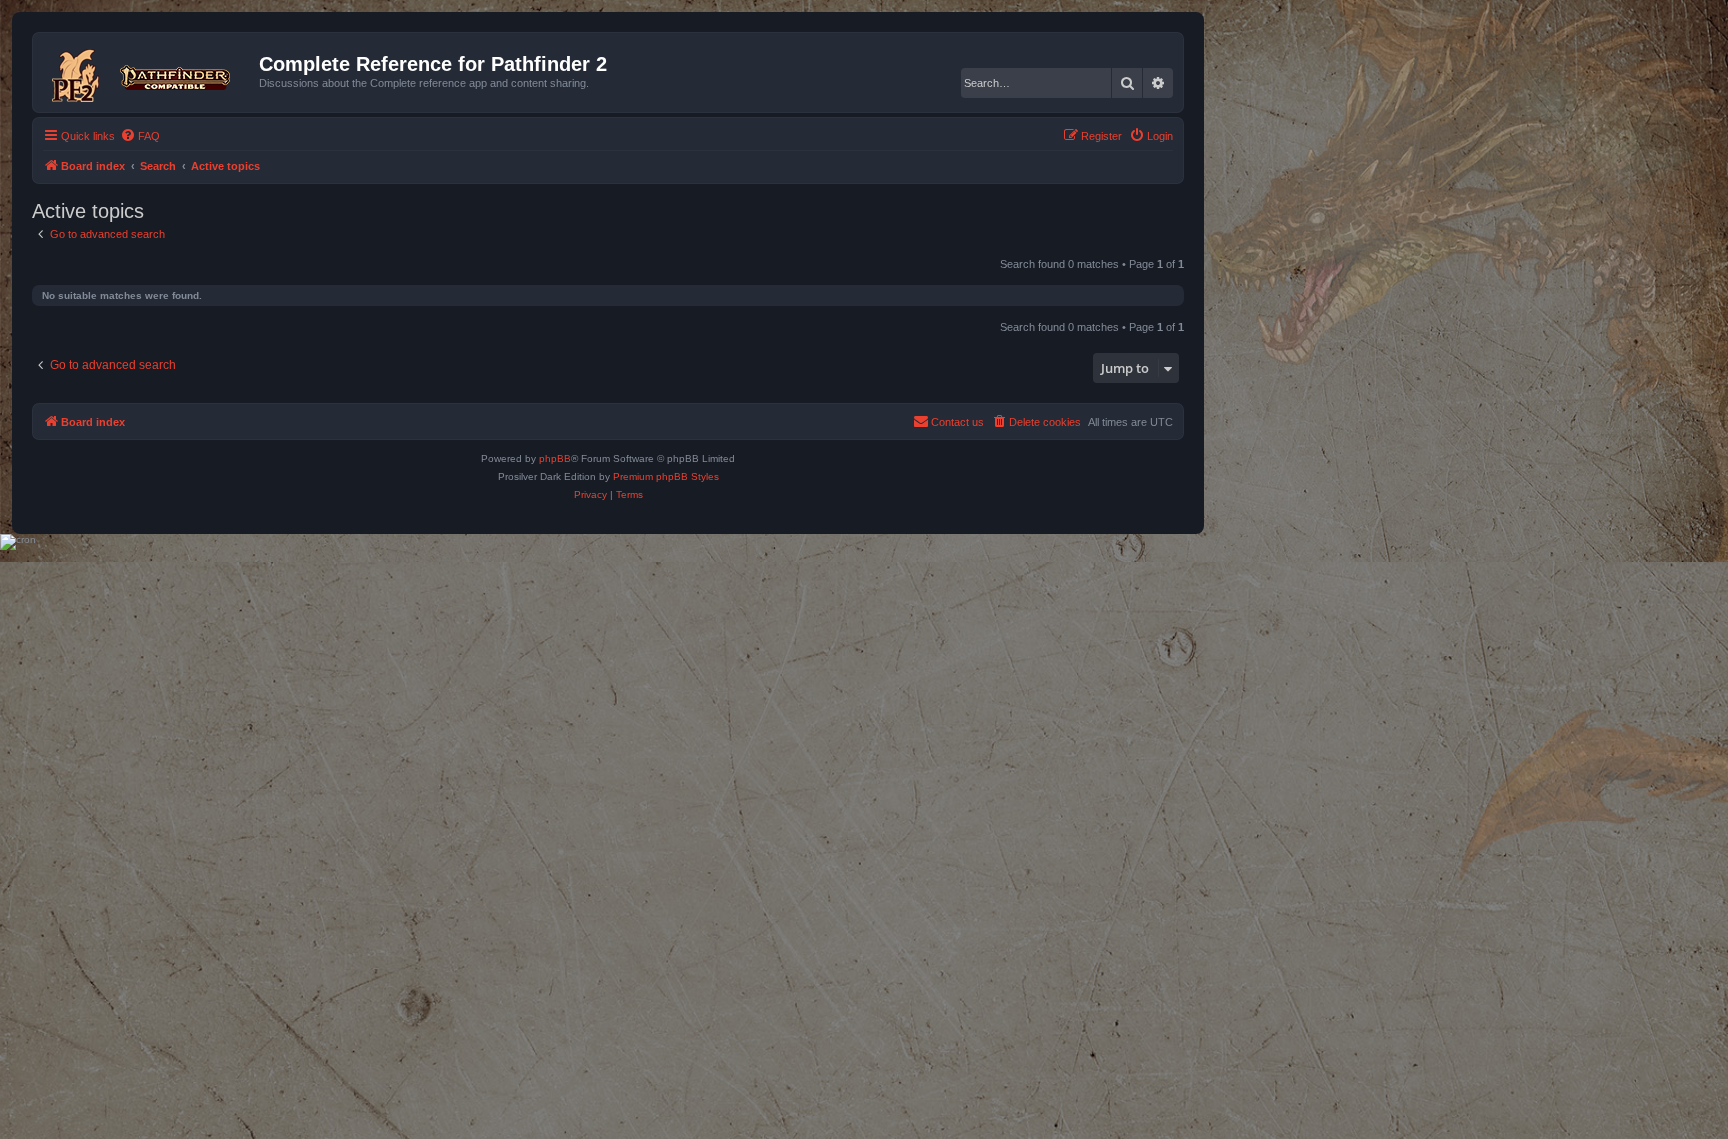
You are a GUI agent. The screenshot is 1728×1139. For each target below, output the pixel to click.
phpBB (555, 458)
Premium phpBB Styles (666, 476)
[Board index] (148, 72)
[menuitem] (140, 136)
